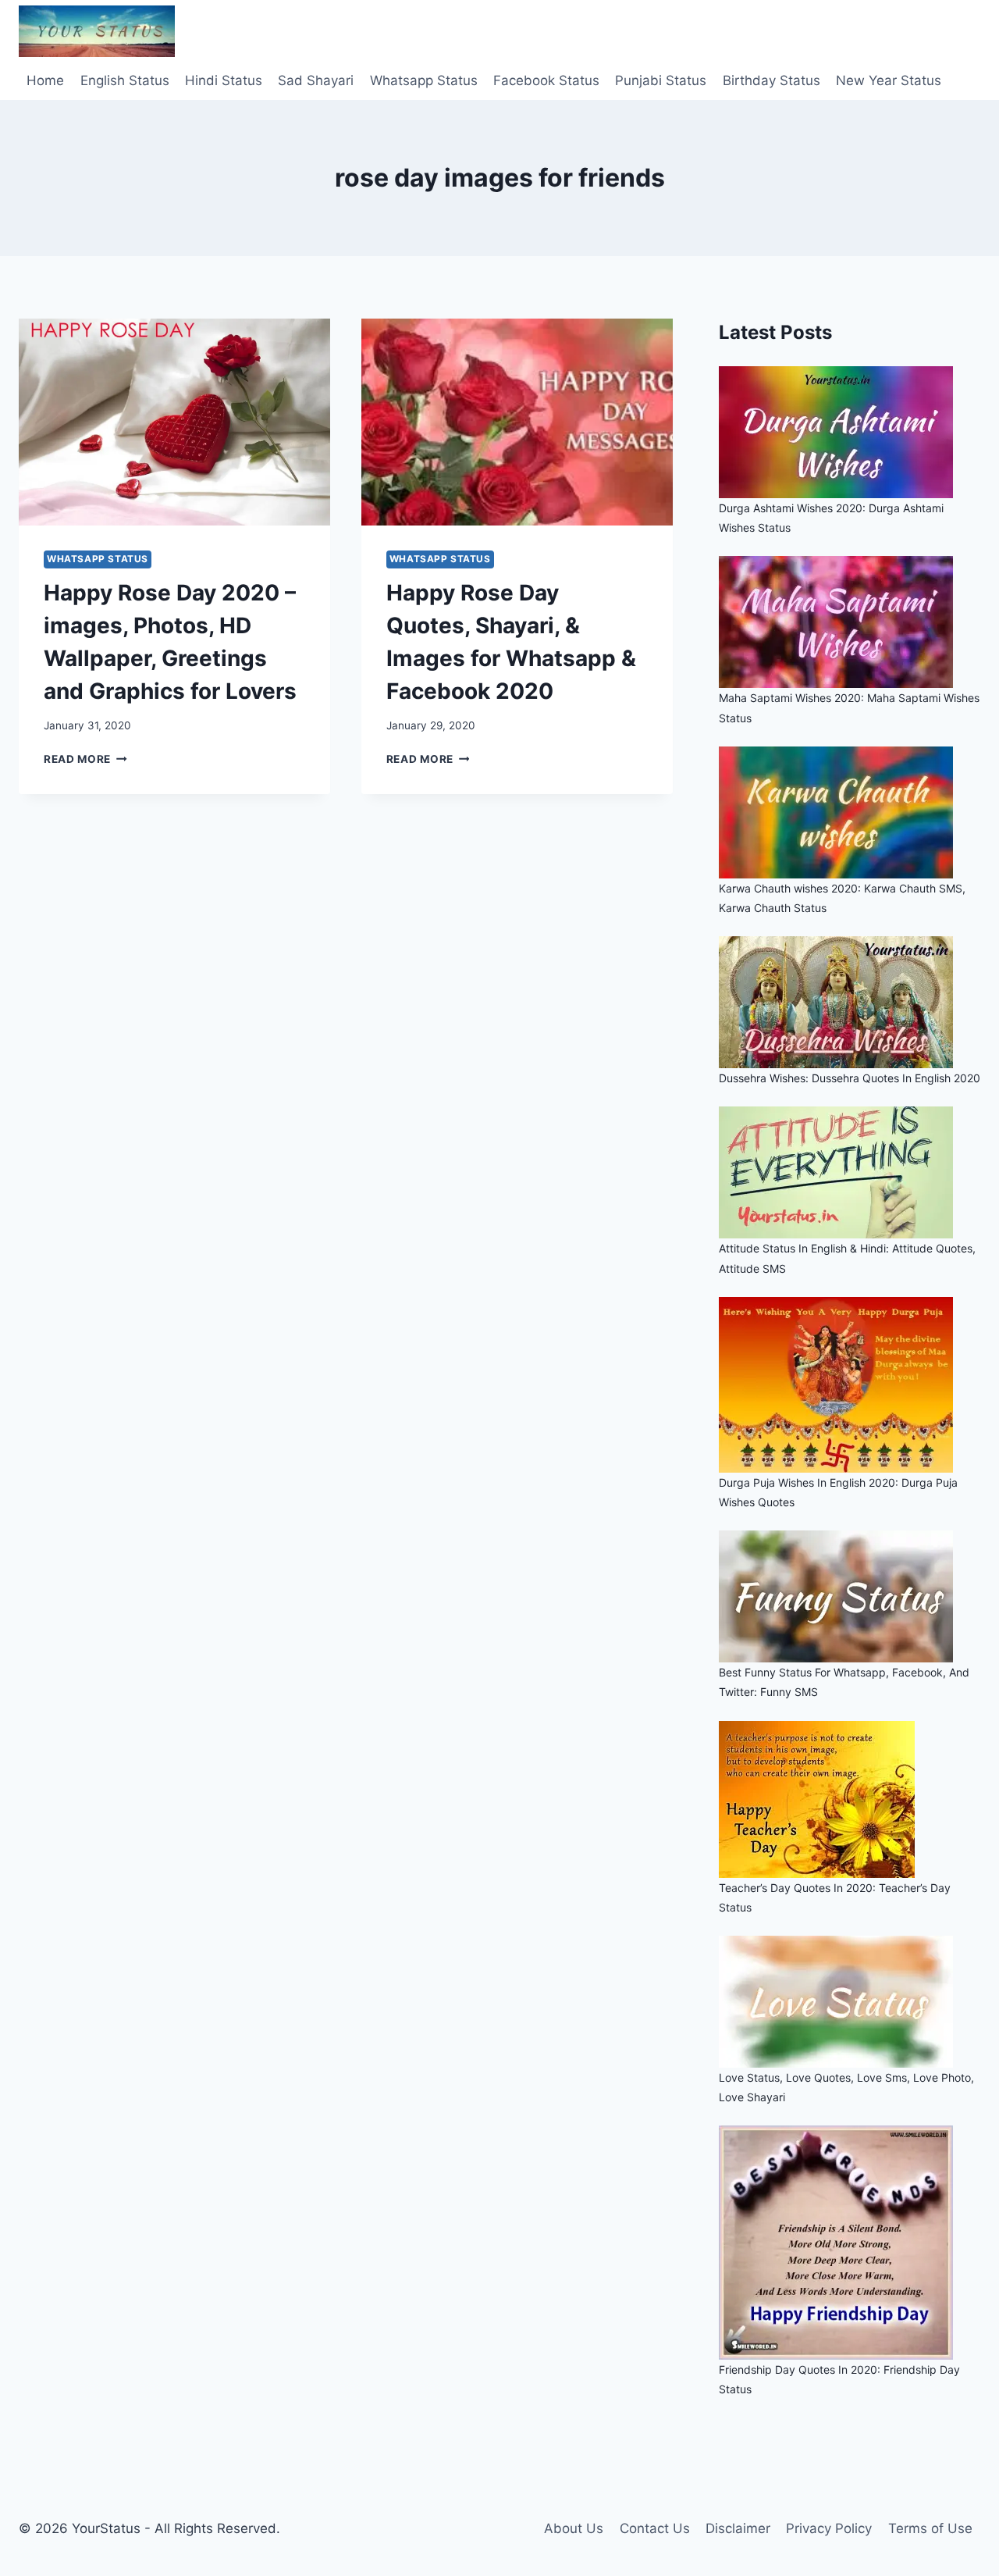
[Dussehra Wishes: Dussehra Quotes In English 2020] (850, 1002)
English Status (125, 80)
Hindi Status (224, 80)
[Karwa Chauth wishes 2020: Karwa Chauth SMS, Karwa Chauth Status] (850, 812)
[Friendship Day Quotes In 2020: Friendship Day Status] (850, 2243)
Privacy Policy (829, 2528)
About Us (574, 2528)
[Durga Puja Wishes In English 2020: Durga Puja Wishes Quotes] (850, 1385)
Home (45, 80)
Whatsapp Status (424, 80)
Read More (85, 759)
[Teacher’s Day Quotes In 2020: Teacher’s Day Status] (850, 1799)
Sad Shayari (316, 80)
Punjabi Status (661, 80)
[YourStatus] (97, 31)
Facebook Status (546, 80)
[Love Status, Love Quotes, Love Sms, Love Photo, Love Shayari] (850, 2002)
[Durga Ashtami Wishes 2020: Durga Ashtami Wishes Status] (850, 432)
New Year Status (889, 80)
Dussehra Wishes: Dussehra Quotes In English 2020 (850, 1078)
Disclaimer (738, 2528)
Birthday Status (771, 80)
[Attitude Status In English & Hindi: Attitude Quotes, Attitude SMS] (850, 1172)
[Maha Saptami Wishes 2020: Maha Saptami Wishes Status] (850, 622)
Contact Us (655, 2528)
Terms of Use (930, 2528)
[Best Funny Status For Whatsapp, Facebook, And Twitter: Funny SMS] (850, 1596)
